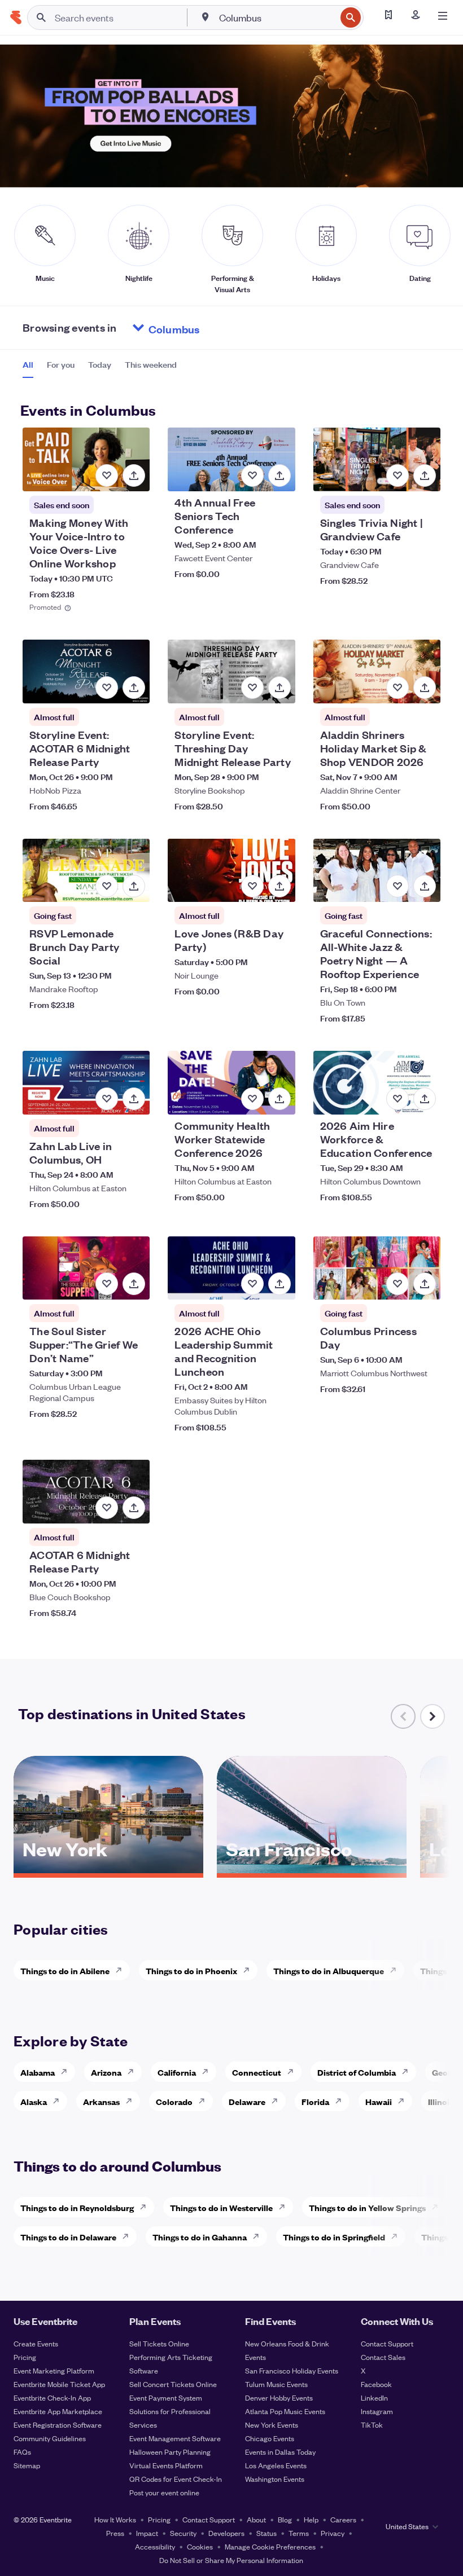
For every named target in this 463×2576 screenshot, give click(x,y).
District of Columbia (357, 2072)
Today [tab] (100, 364)
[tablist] (100, 368)
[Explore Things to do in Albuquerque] (396, 1970)
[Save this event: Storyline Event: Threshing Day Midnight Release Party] (252, 688)
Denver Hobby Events (279, 2397)
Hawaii (379, 2101)
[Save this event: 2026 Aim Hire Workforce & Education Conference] (398, 1099)
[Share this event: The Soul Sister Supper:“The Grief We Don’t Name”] (134, 1284)
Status (267, 2533)
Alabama (38, 2072)
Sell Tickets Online (159, 2343)
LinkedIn (374, 2397)
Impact (147, 2533)
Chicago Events (270, 2438)
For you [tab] (61, 364)
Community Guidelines (50, 2438)
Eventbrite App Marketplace (58, 2411)
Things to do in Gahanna (200, 2237)
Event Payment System (166, 2397)
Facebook (376, 2384)
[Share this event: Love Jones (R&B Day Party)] (279, 886)
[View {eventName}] (86, 459)
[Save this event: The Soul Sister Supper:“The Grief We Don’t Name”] (107, 1284)
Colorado (174, 2101)
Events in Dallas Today (280, 2452)
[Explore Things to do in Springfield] (398, 2236)
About (256, 2519)
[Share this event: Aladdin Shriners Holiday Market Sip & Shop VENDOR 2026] (425, 688)
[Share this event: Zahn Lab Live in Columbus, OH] (134, 1099)
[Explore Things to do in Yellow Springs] (438, 2207)
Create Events (36, 2343)
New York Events (272, 2425)
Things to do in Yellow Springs (367, 2207)
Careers (343, 2519)
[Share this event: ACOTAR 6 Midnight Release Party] (134, 1508)
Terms (299, 2533)
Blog (285, 2519)
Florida (315, 2101)
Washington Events (275, 2479)
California (177, 2072)
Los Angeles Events (276, 2465)
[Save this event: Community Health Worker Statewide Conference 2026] (252, 1099)
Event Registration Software (58, 2425)
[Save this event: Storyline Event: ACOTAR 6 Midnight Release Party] (107, 688)
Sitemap (27, 2465)
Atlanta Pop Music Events (285, 2411)
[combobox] (276, 17)
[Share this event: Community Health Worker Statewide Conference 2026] (279, 1099)
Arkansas (101, 2101)
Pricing (25, 2357)
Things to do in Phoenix (191, 1970)
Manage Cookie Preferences (270, 2546)
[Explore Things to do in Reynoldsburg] (146, 2207)
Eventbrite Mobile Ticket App (59, 2384)
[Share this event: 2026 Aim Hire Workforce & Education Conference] (425, 1099)
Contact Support (387, 2343)
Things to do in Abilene (65, 1970)
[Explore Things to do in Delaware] (129, 2236)
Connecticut (257, 2072)
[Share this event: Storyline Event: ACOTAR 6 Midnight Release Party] (134, 688)
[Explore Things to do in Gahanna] (259, 2236)
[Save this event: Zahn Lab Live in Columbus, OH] (107, 1099)
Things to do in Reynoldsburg (77, 2207)
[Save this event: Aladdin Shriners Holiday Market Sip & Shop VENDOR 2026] (398, 688)
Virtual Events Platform (166, 2465)
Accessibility (155, 2546)
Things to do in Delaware (68, 2237)
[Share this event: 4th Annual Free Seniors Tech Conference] (279, 475)
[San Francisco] (312, 1869)
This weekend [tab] (151, 364)
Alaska (34, 2101)
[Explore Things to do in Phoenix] (250, 1970)
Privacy (333, 2533)
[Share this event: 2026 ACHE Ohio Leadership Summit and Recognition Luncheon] (279, 1284)
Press (115, 2533)
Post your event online (164, 2492)
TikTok (372, 2425)
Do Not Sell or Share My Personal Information (231, 2560)
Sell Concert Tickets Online (173, 2384)
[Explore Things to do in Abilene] (122, 1970)
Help (311, 2519)
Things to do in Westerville (221, 2207)
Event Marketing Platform (54, 2370)
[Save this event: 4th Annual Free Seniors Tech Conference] (252, 475)
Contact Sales (383, 2357)
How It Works (115, 2519)
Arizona (106, 2072)
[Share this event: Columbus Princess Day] (425, 1284)
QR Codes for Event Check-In (176, 2479)
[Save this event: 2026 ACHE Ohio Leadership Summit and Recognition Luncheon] (252, 1284)
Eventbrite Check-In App (52, 2397)
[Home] (16, 17)
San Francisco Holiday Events (292, 2370)
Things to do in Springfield (334, 2237)
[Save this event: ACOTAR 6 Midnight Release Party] (107, 1508)
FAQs (22, 2452)
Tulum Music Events (276, 2384)
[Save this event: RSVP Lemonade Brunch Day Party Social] (107, 886)
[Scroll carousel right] (433, 1716)
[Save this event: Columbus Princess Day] (398, 1284)
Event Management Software (175, 2438)
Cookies (200, 2546)
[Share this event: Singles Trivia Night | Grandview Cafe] (425, 475)
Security (183, 2533)
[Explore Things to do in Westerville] (285, 2207)
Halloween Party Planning (170, 2452)
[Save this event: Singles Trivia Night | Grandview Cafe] (398, 475)
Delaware (247, 2101)
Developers (226, 2533)
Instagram (377, 2411)
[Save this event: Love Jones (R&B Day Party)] (252, 886)
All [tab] (28, 364)
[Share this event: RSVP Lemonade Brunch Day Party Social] (134, 886)
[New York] (108, 1869)
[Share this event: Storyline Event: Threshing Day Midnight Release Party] (279, 688)
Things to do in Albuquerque (329, 1970)
